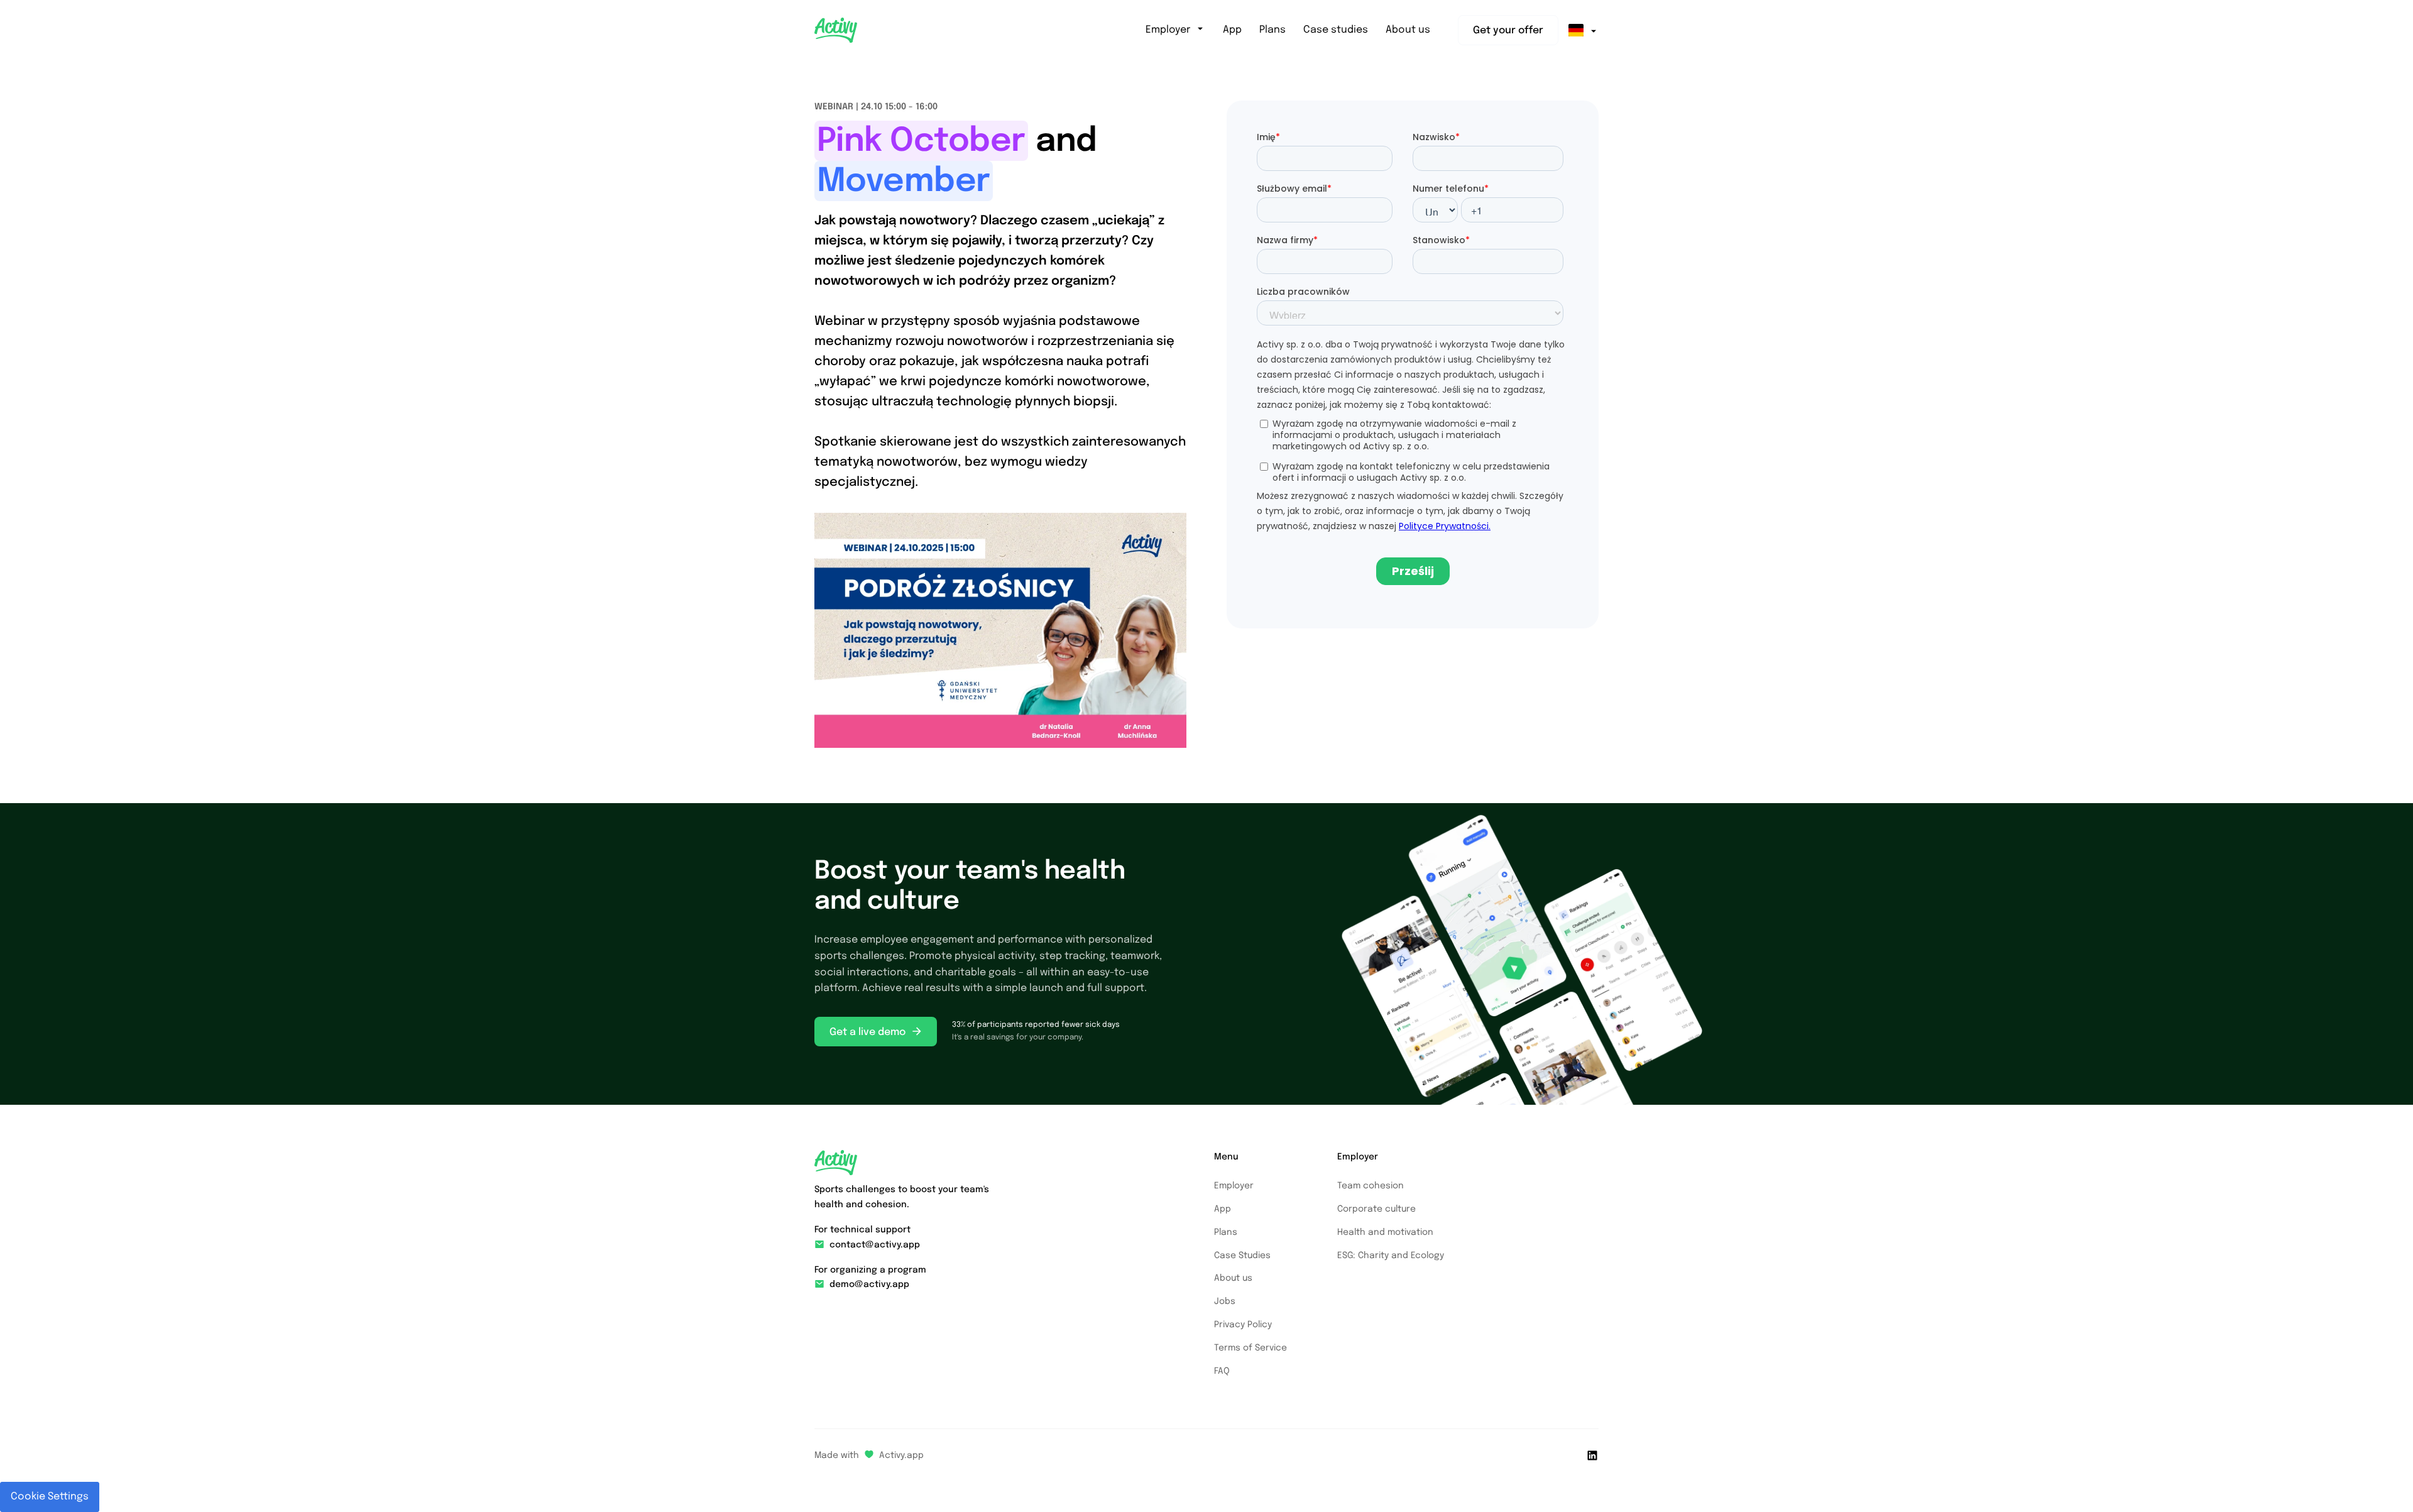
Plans (1272, 30)
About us (1408, 30)
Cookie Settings (50, 1497)
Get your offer (1508, 30)
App (1232, 30)
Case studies (1336, 30)
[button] (1175, 30)
